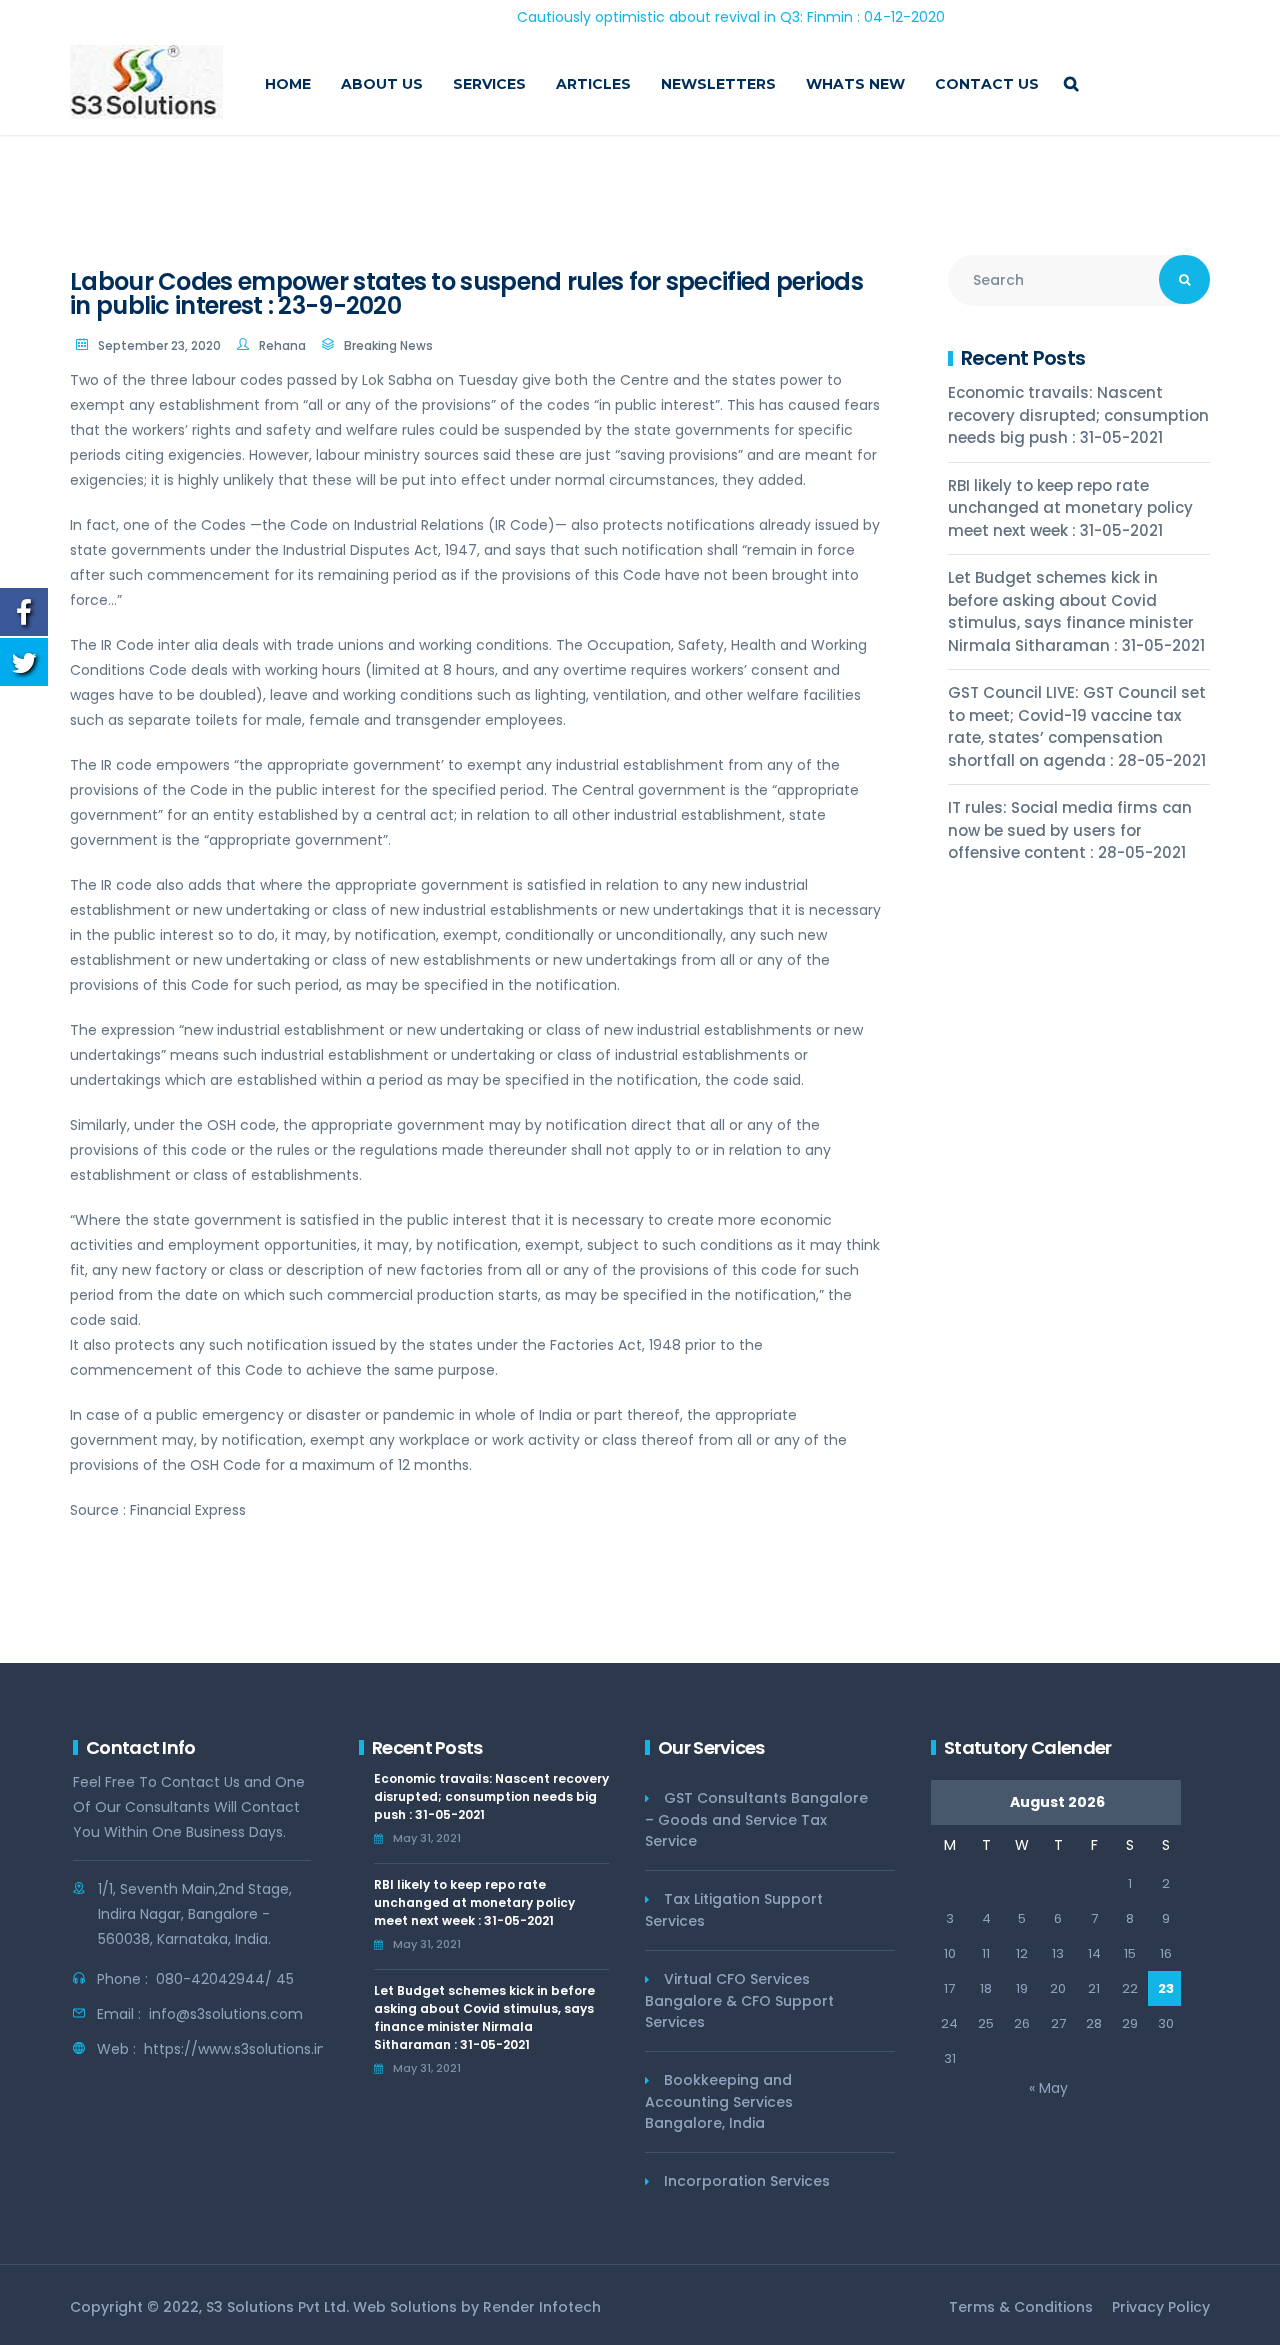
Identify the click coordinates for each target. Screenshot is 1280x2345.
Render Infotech (542, 2307)
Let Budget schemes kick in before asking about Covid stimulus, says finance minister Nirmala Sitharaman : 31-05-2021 (1076, 611)
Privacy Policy (1161, 2307)
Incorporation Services (747, 2181)
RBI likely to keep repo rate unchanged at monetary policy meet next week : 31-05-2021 (1070, 508)
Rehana (282, 345)
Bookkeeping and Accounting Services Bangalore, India (719, 2101)
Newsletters (718, 84)
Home (288, 84)
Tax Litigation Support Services (734, 1910)
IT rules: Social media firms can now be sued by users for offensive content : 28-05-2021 (1070, 830)
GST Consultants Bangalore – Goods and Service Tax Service (756, 1819)
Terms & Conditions (1021, 2307)
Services (489, 84)
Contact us (987, 84)
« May (1048, 2088)
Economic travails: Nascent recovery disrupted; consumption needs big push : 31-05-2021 (1078, 415)
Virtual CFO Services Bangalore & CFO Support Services (739, 2000)
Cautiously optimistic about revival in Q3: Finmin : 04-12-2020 (672, 17)
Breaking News (388, 345)
